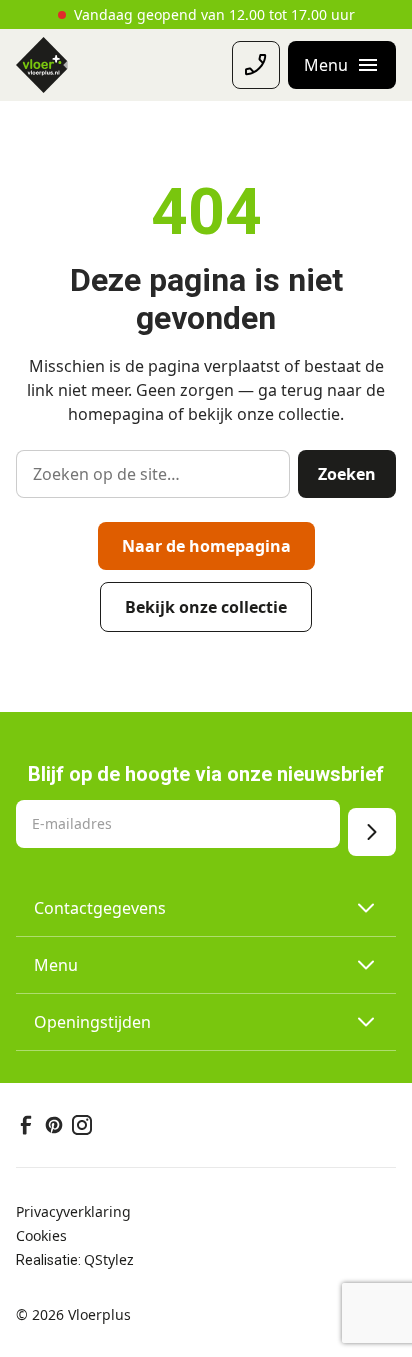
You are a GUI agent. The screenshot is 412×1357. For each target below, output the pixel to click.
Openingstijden (92, 1022)
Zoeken (347, 474)
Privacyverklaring (73, 1211)
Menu (56, 965)
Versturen (372, 832)
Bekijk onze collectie (206, 607)
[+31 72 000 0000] (256, 65)
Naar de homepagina (206, 546)
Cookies (41, 1235)
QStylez (109, 1259)
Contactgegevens (100, 908)
